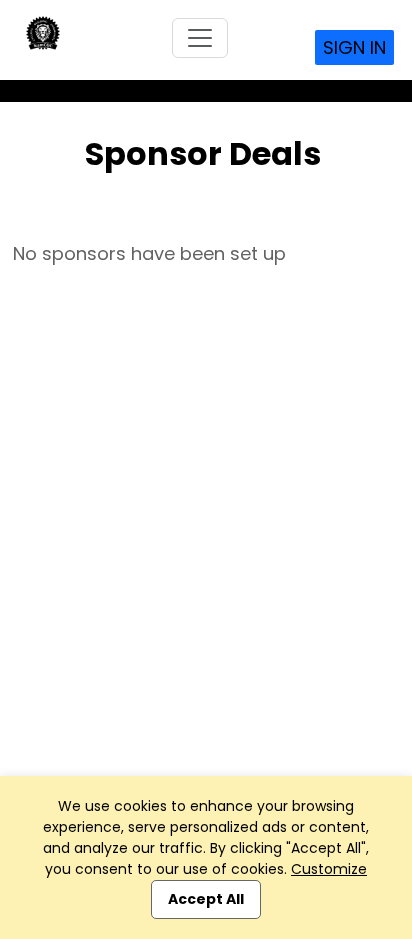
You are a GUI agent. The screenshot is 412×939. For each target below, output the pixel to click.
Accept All (206, 899)
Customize (329, 869)
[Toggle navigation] (200, 38)
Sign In (354, 47)
